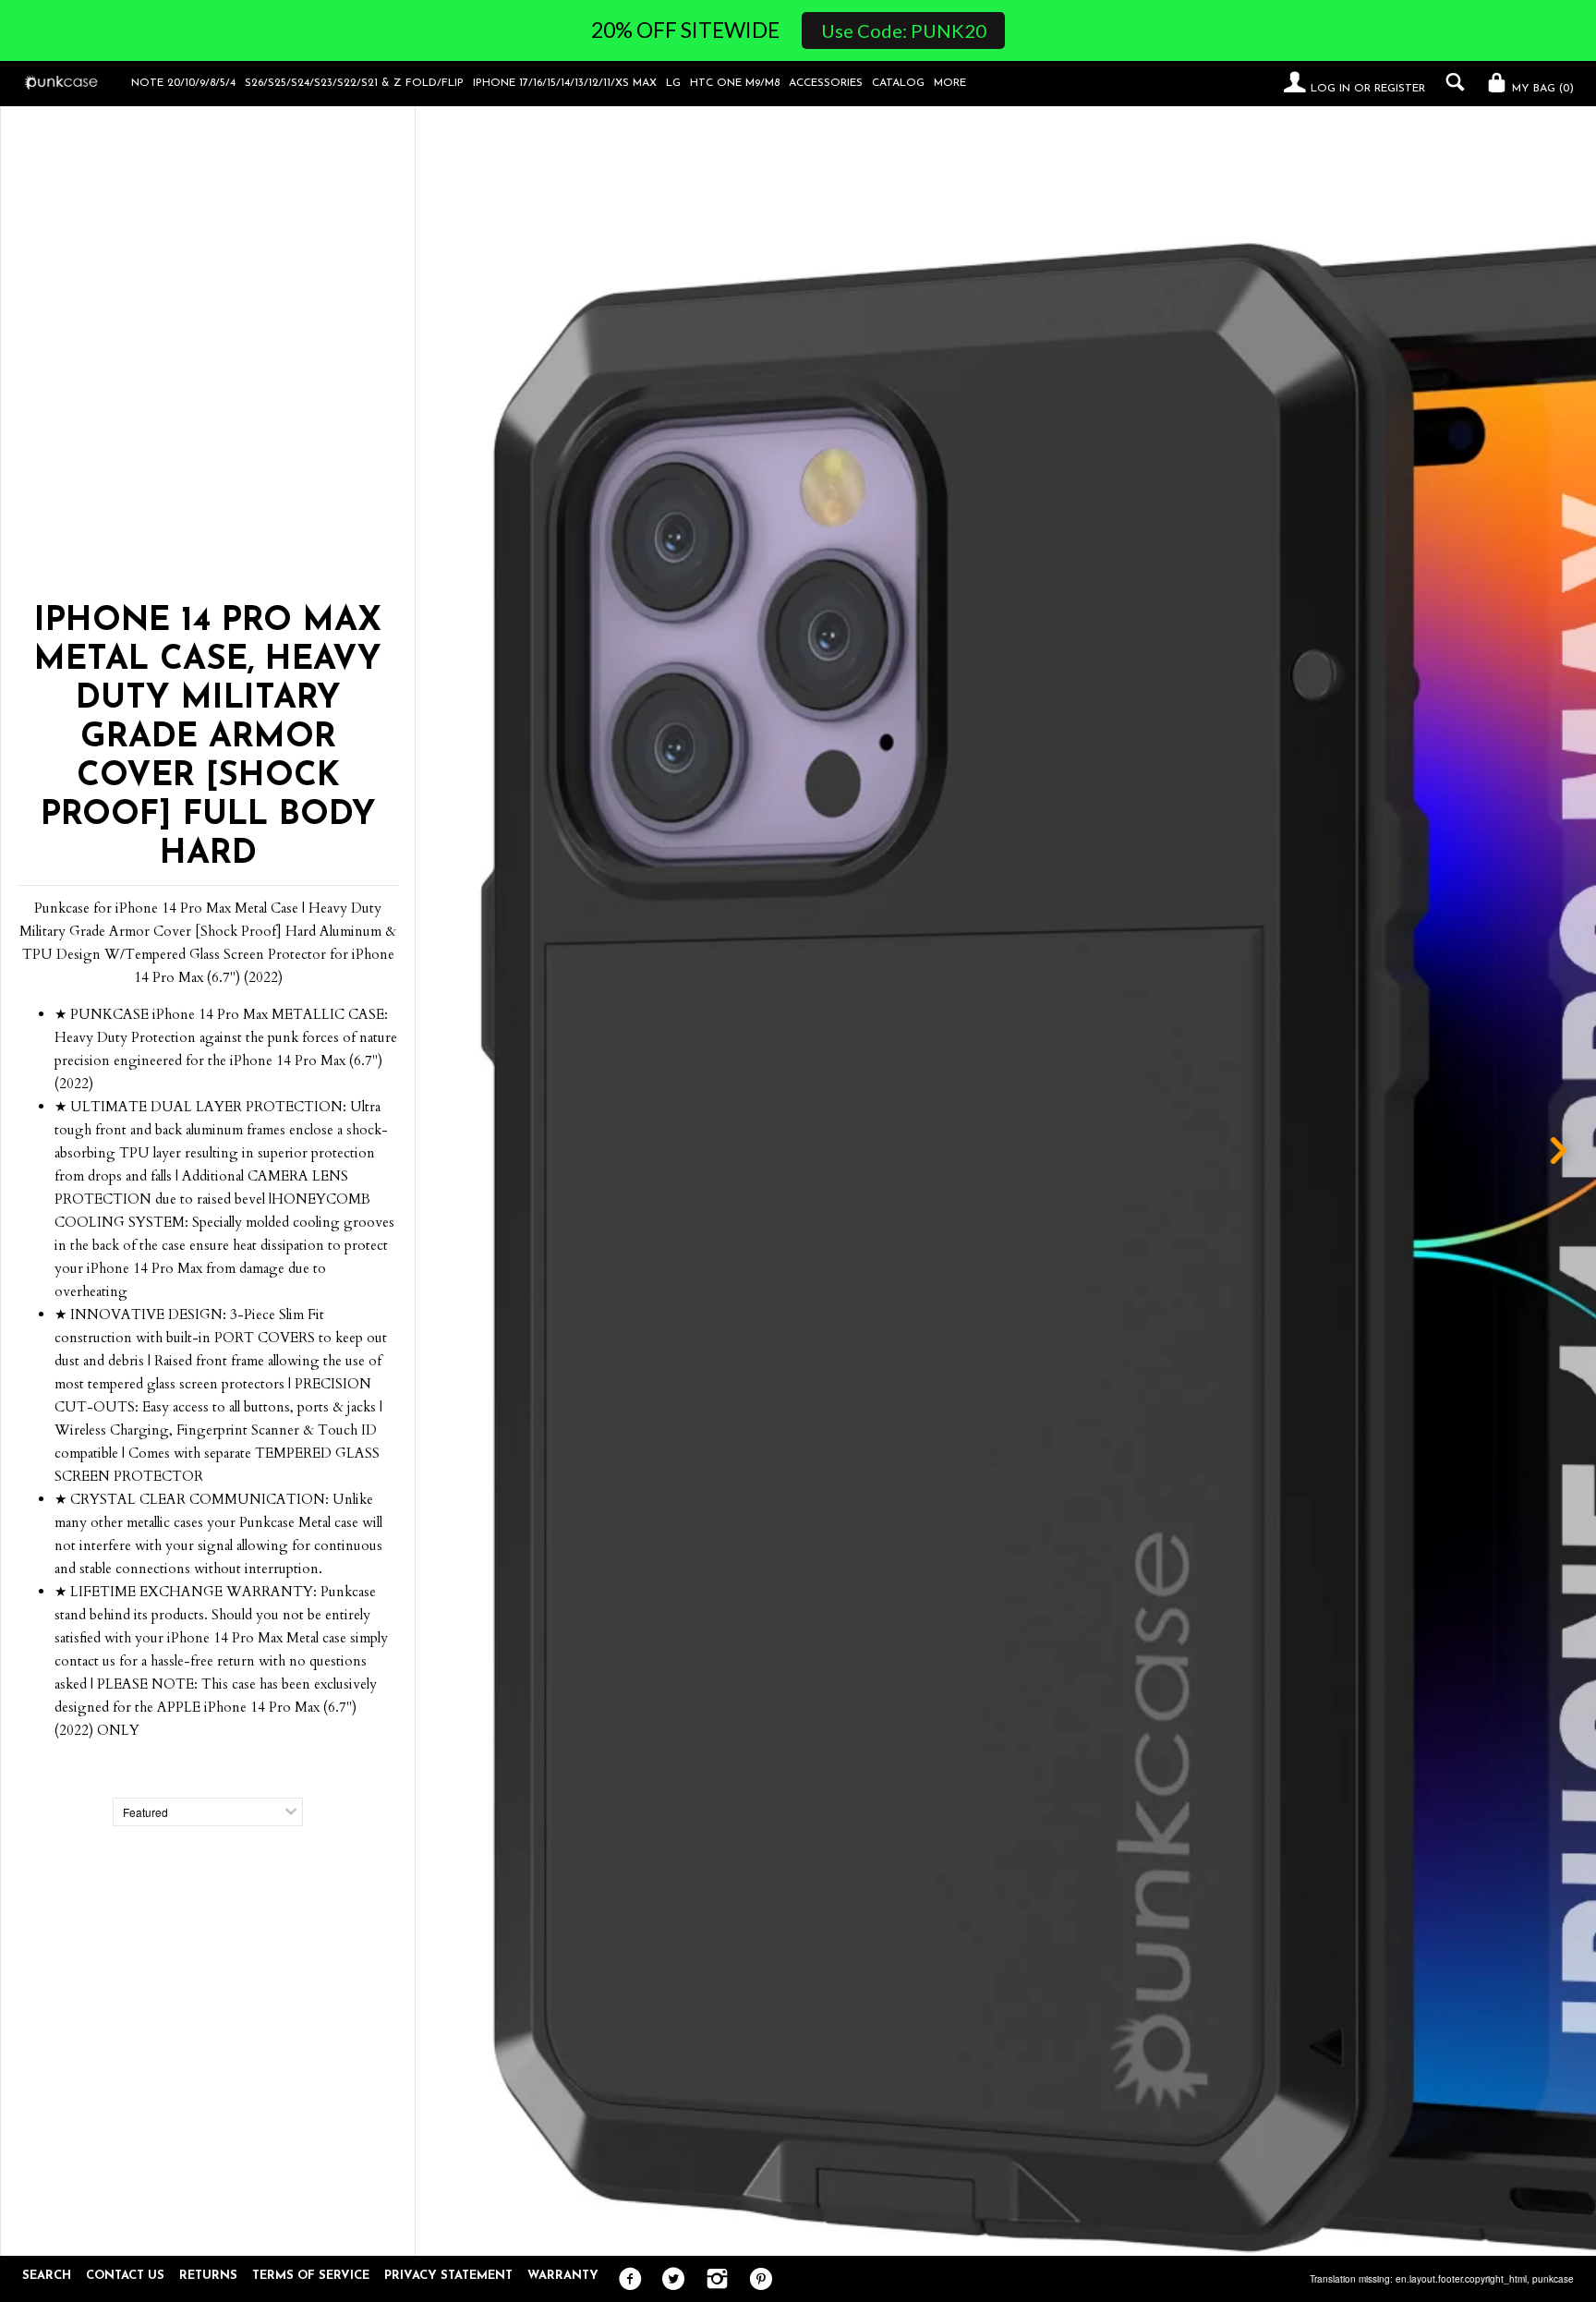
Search (47, 2276)
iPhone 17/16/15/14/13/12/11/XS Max (565, 83)
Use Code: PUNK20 (904, 30)
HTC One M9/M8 (735, 83)
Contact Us (125, 2276)
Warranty (563, 2276)
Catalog (898, 83)
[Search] (1451, 82)
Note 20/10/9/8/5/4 (183, 83)
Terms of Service (311, 2276)
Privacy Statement (448, 2276)
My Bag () (1541, 89)
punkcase (1553, 2279)
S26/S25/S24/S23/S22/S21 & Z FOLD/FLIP (354, 83)
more (950, 83)
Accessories (826, 83)
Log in (1330, 89)
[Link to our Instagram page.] (713, 2280)
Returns (208, 2276)
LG (673, 83)
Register (1400, 89)
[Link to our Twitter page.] (669, 2280)
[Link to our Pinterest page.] (756, 2280)
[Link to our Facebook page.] (626, 2280)
